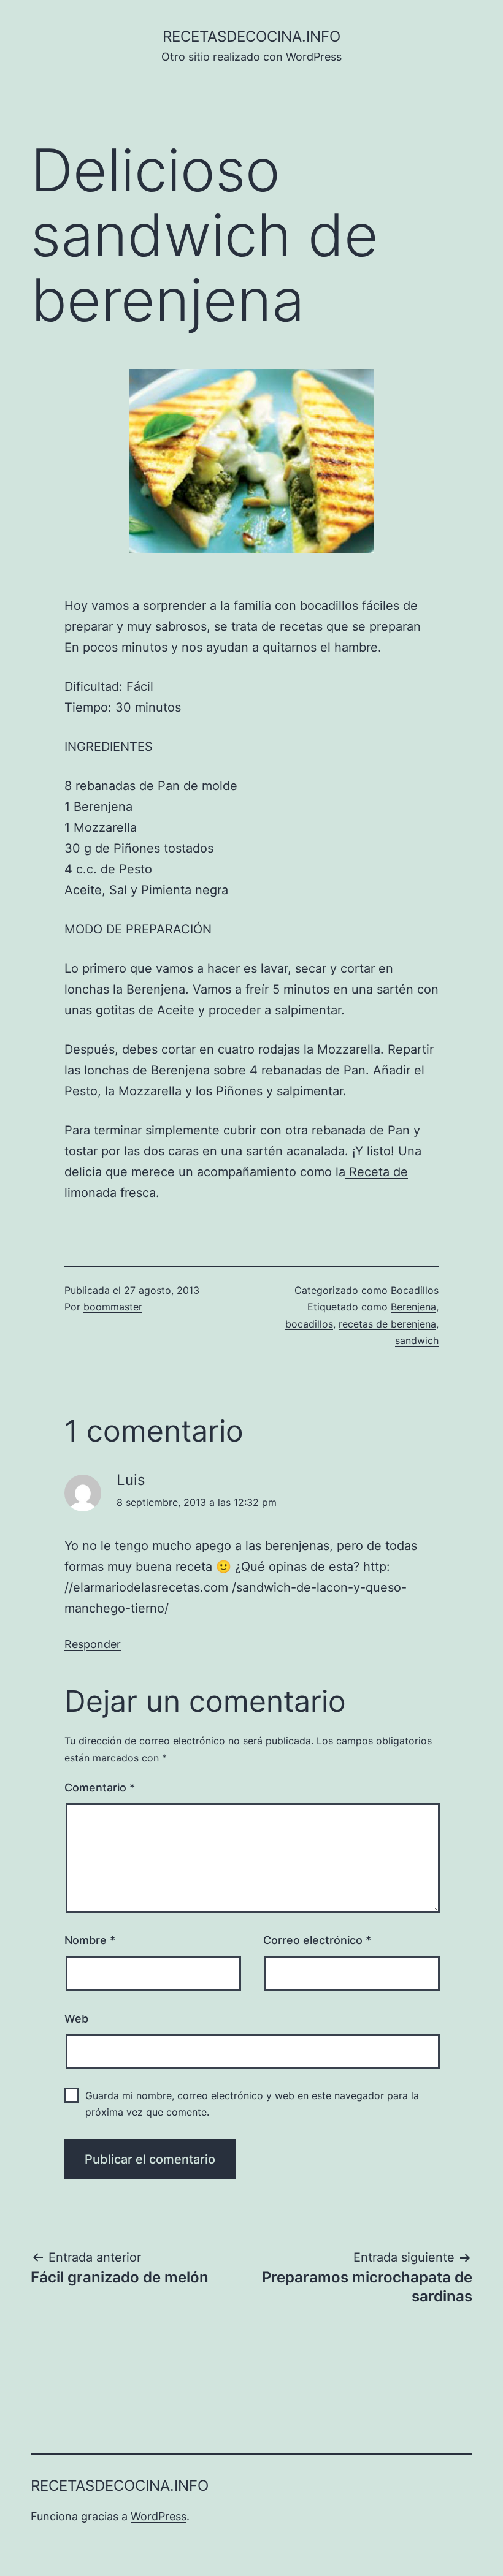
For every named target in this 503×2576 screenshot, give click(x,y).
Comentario (100, 1788)
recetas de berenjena (387, 1324)
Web (76, 2019)
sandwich (417, 1340)
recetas (303, 626)
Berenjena (103, 807)
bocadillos (309, 1324)
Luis (131, 1480)
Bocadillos (415, 1290)
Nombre (90, 1940)
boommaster (113, 1307)
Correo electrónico (317, 1940)
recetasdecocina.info (251, 36)
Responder (93, 1644)
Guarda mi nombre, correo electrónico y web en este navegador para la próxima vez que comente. (252, 2104)
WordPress (159, 2516)
